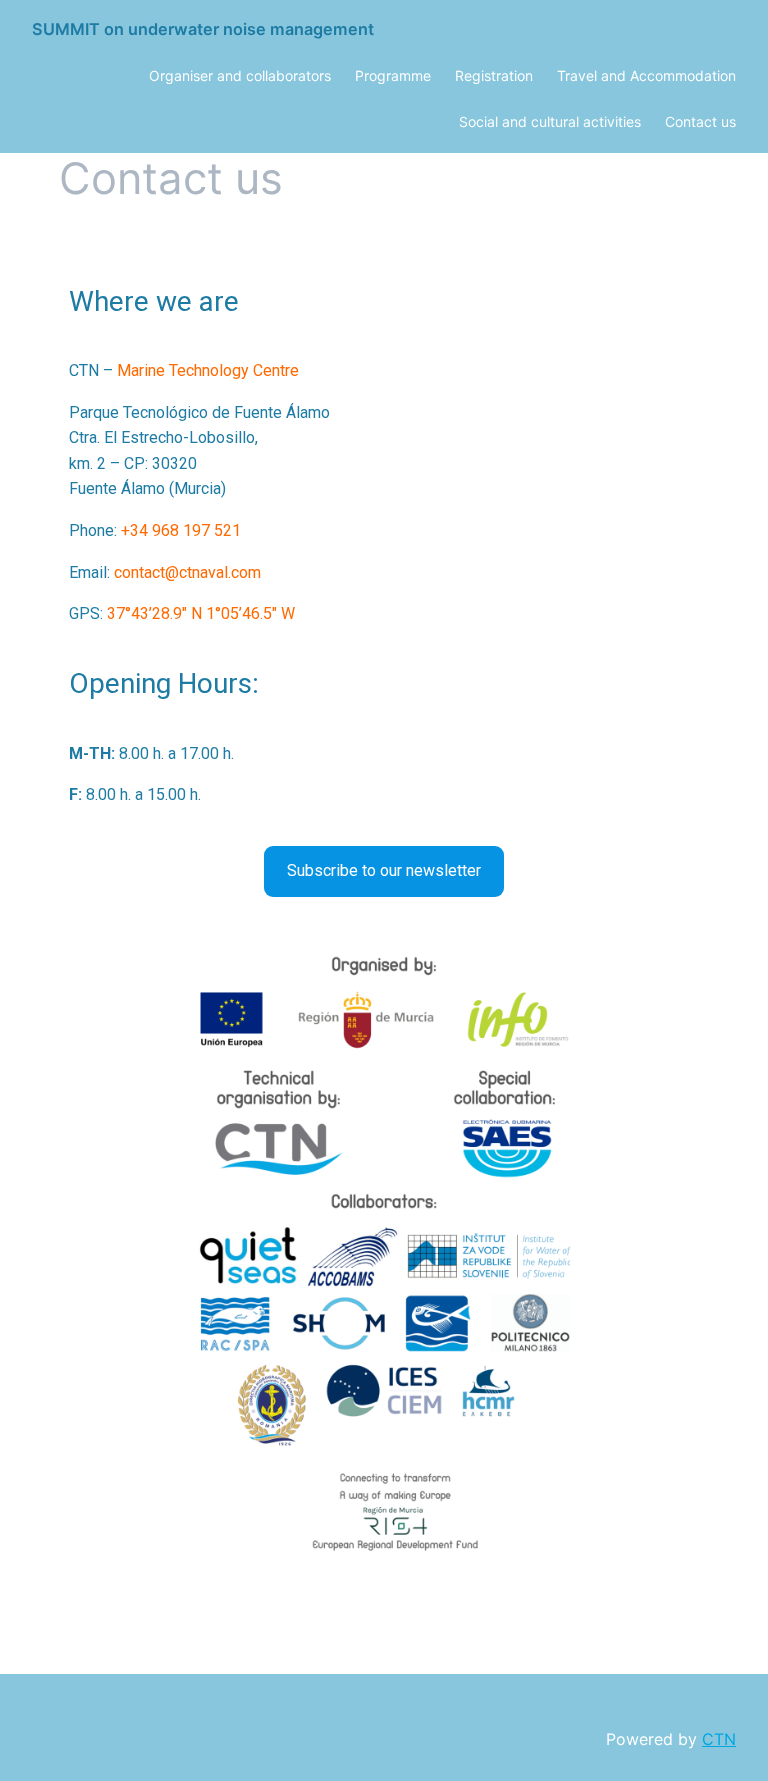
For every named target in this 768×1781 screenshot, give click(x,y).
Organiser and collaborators (240, 75)
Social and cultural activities (550, 121)
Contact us (700, 121)
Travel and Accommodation (646, 75)
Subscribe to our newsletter (384, 870)
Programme (393, 75)
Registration (494, 75)
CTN (719, 1739)
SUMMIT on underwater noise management (203, 29)
